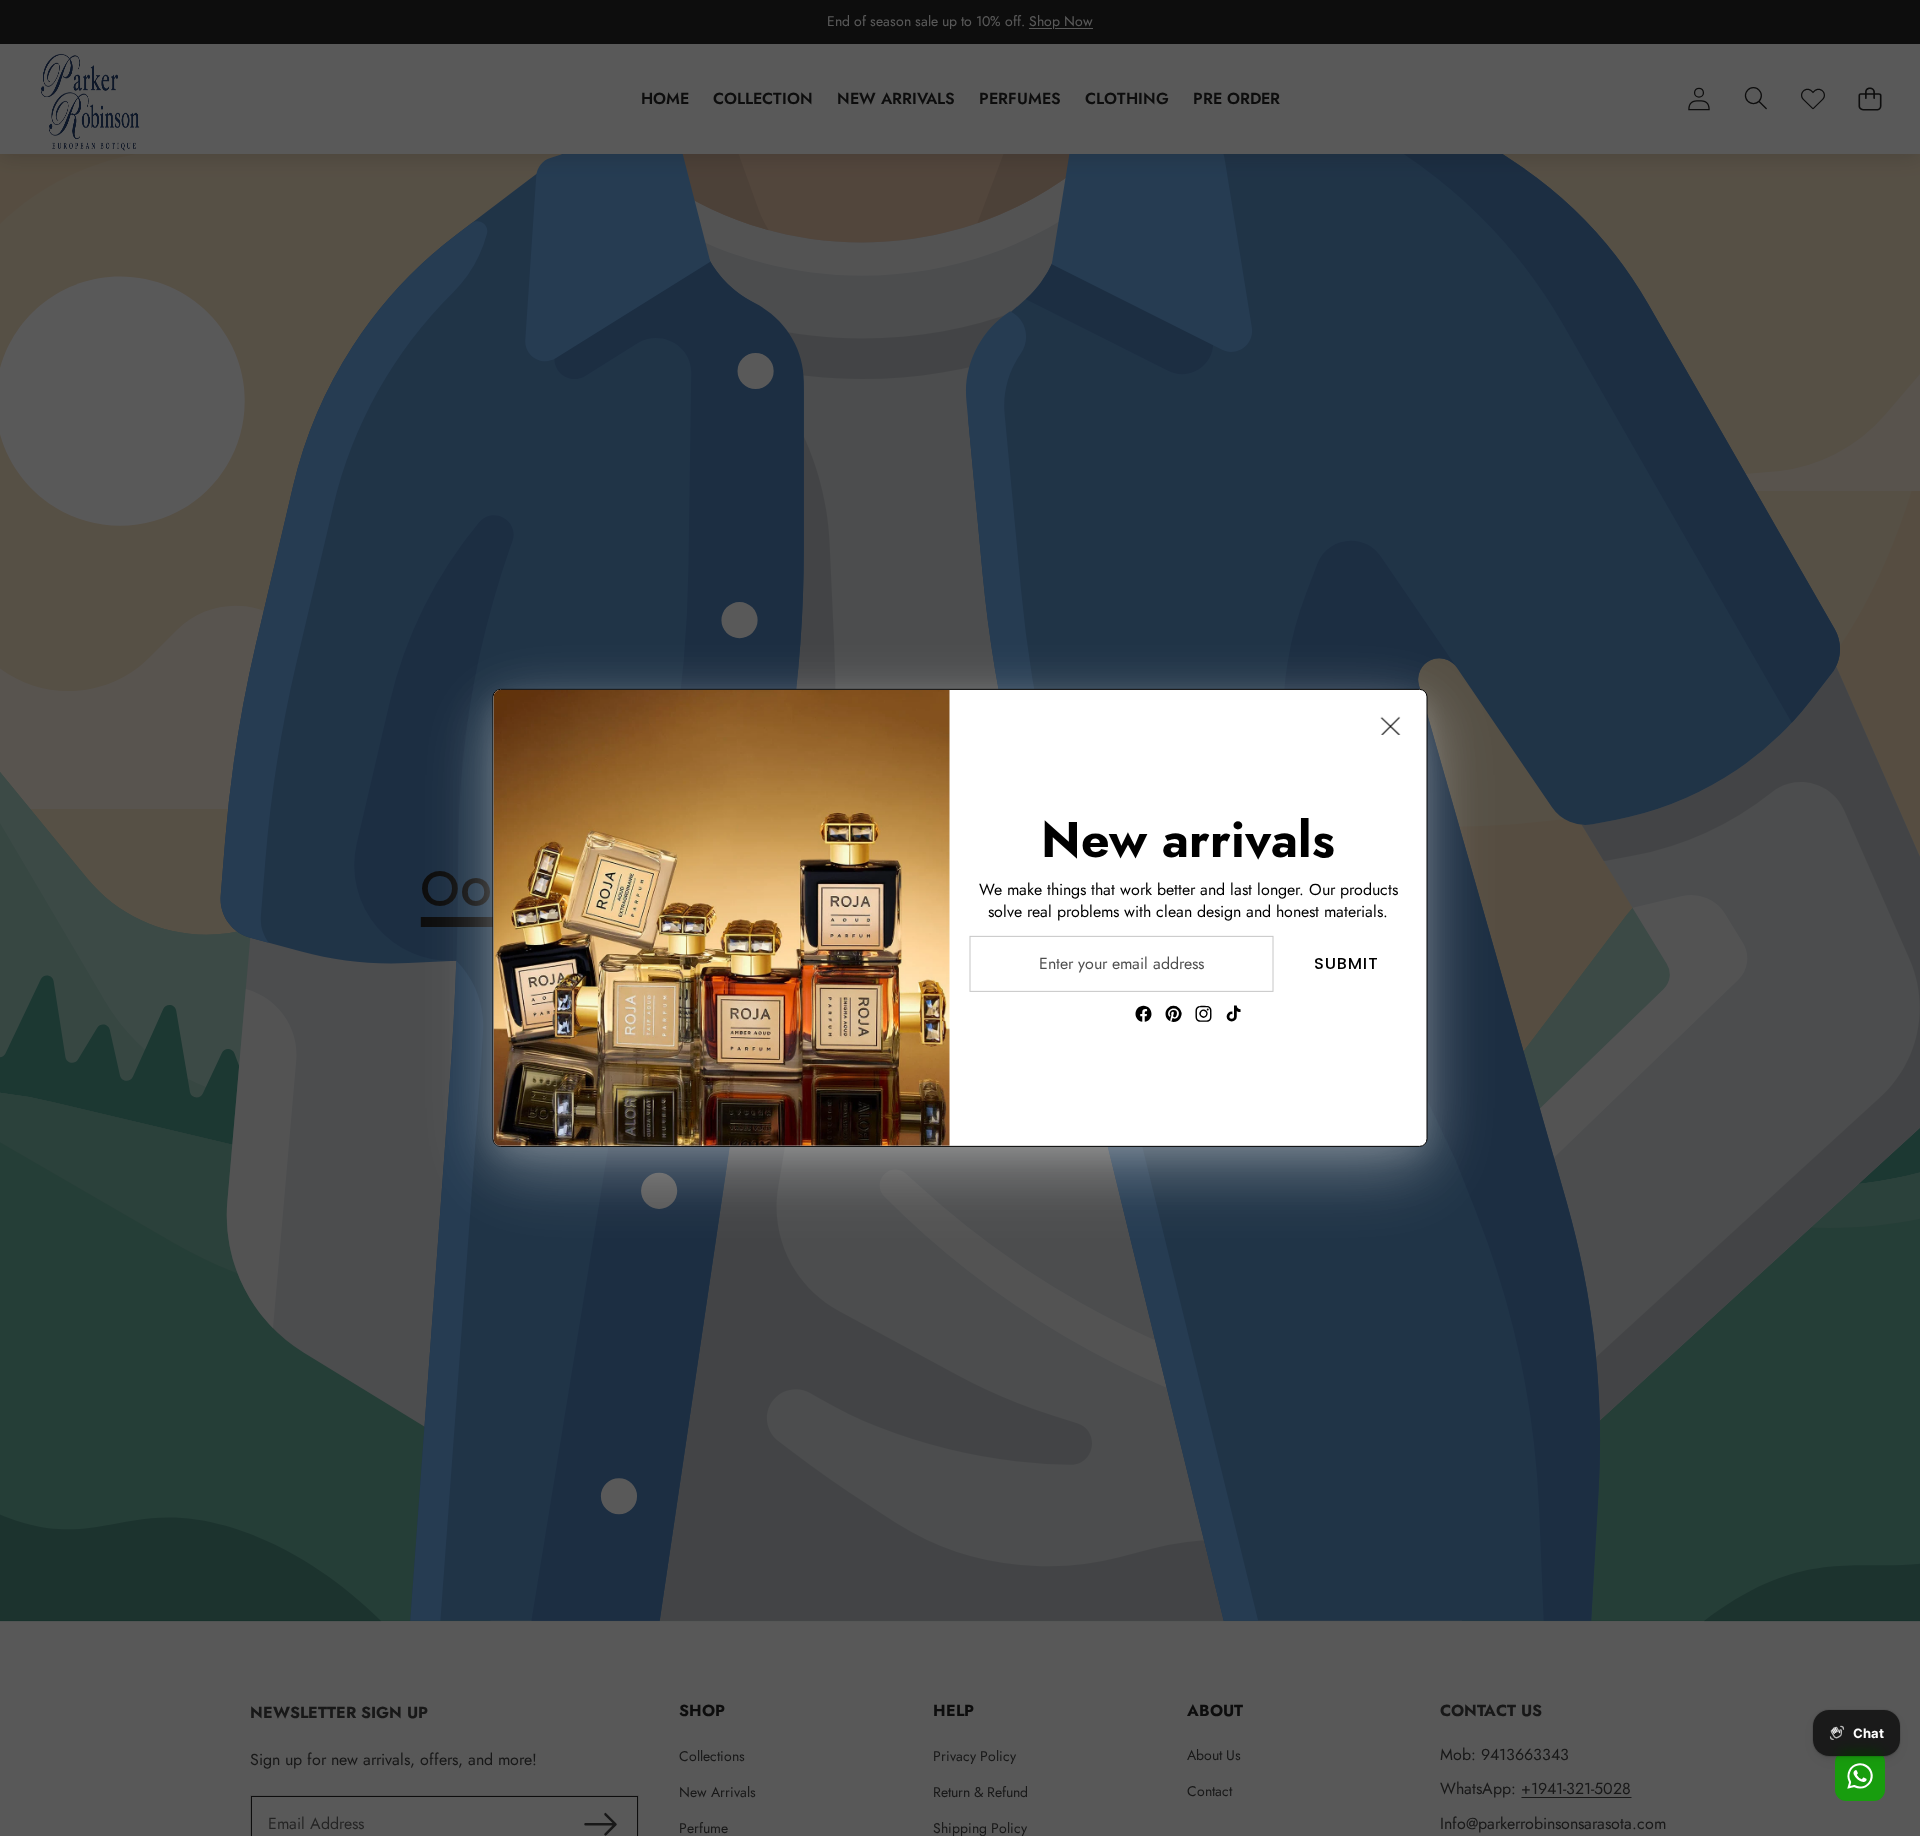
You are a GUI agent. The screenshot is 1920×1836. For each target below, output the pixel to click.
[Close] (1391, 726)
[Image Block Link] (722, 918)
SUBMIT (1346, 963)
